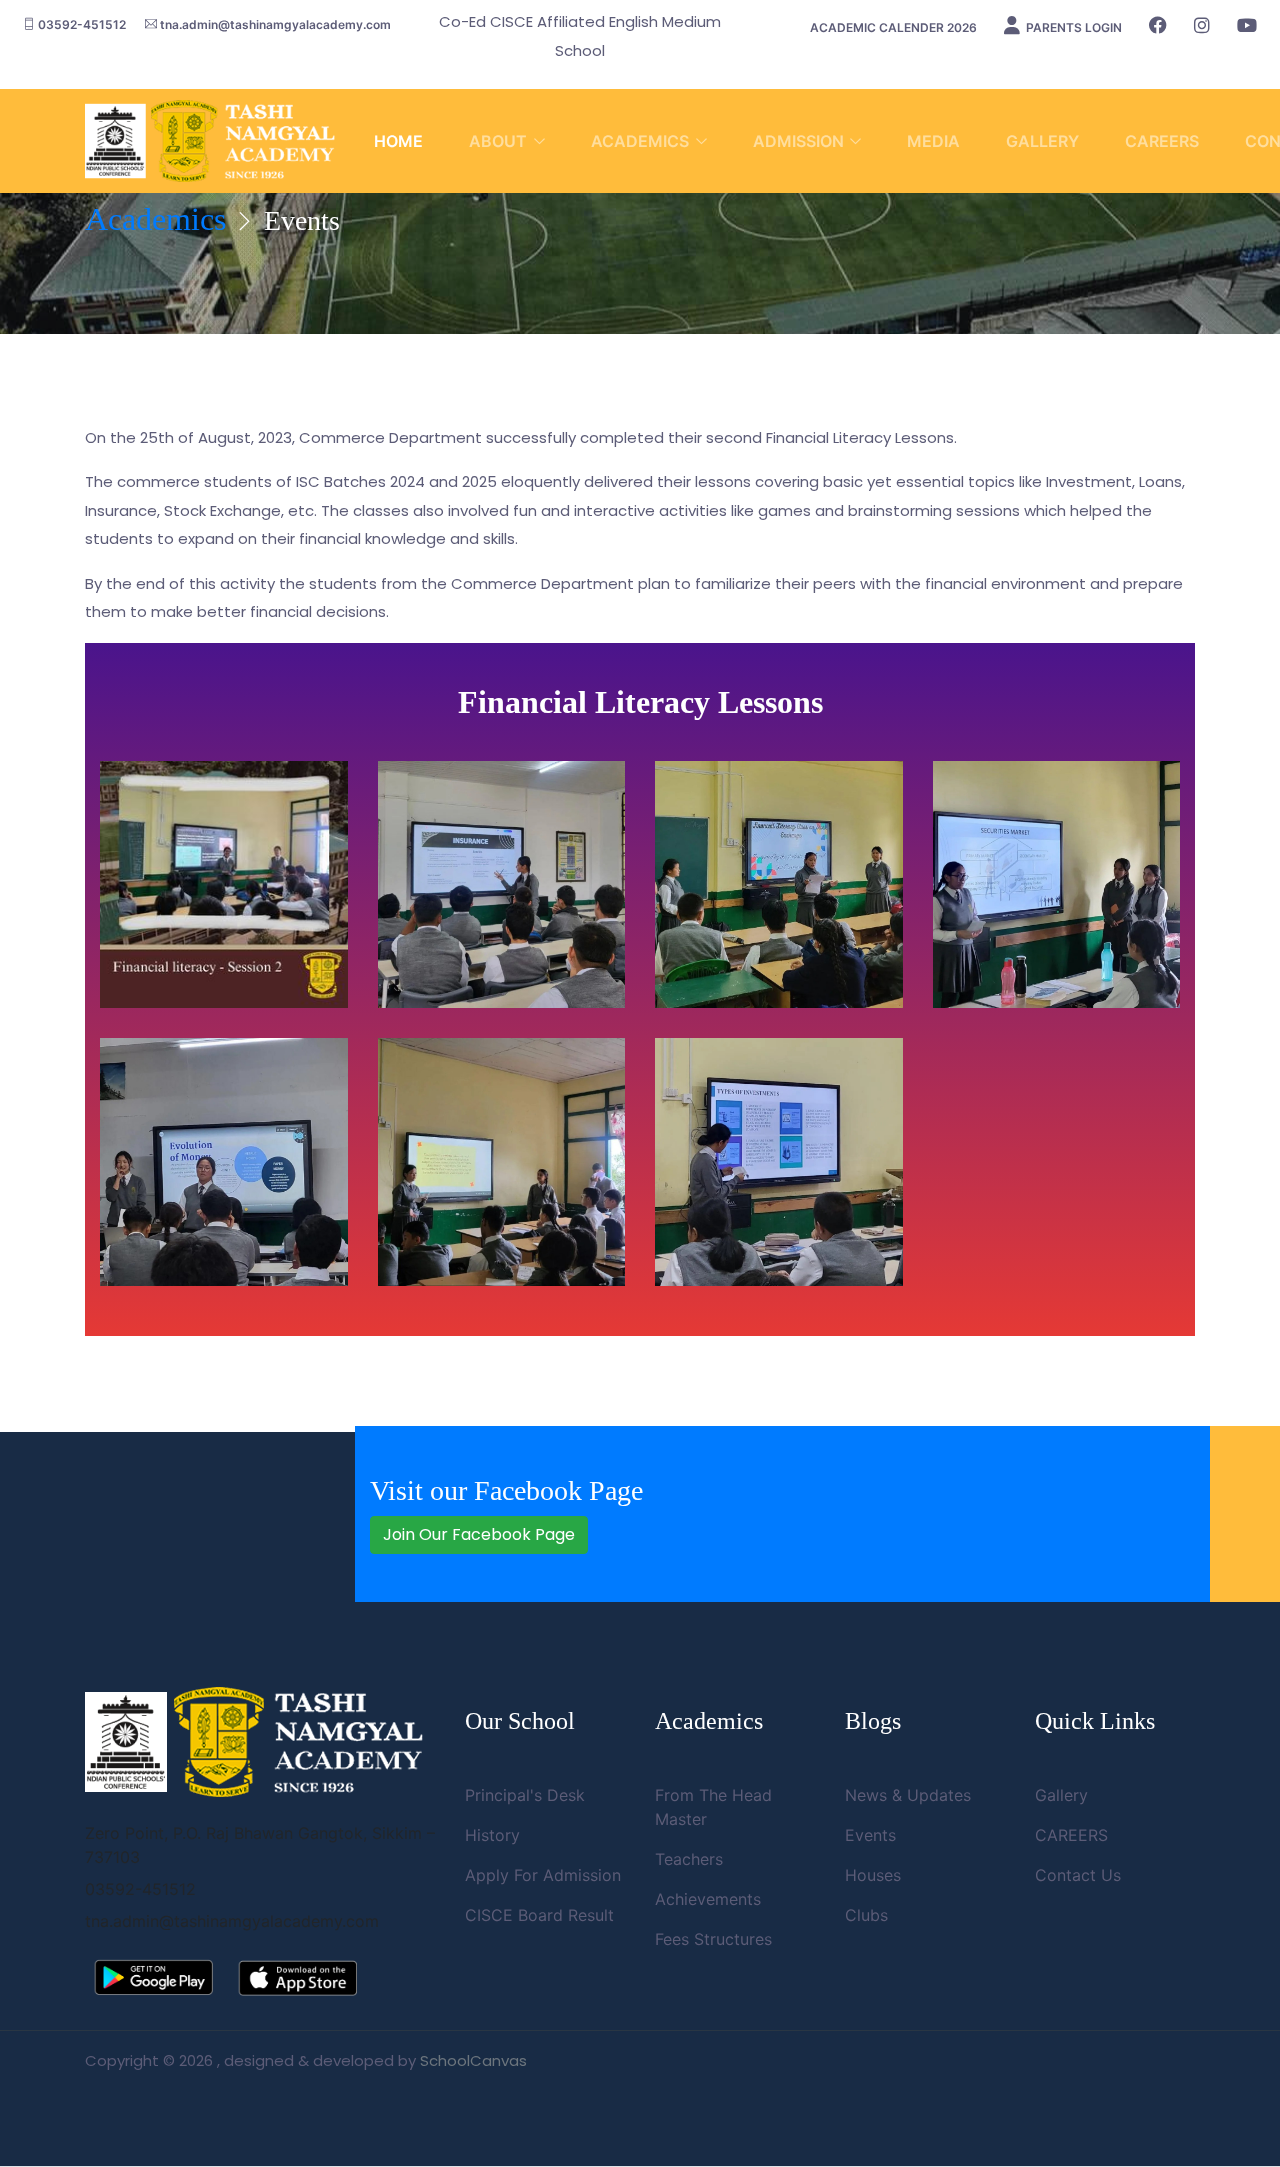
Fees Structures (713, 1939)
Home (398, 141)
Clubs (866, 1915)
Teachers (689, 1859)
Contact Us (1078, 1875)
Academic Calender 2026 (893, 27)
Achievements (708, 1899)
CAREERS (1162, 141)
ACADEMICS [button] (642, 141)
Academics (155, 219)
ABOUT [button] (500, 141)
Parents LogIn (1074, 27)
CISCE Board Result (539, 1915)
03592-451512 (80, 24)
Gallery (1061, 1795)
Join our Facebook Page (479, 1534)
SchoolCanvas (473, 2060)
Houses (873, 1875)
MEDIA (933, 141)
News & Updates (908, 1795)
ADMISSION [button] (800, 141)
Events (870, 1835)
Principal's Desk (525, 1795)
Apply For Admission (543, 1875)
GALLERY (1042, 141)
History (492, 1835)
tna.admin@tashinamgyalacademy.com (275, 24)
